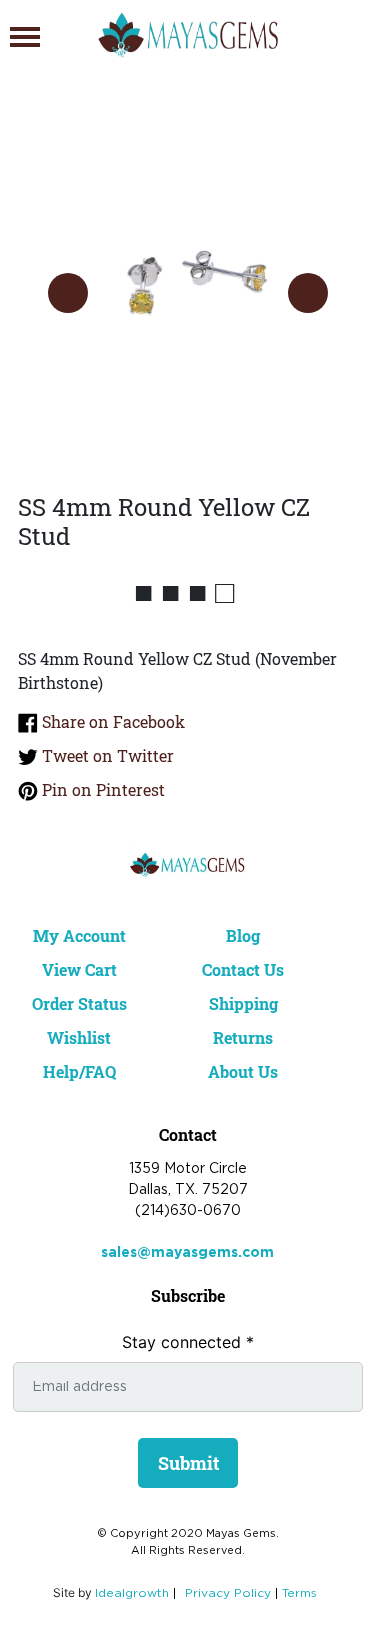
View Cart (79, 969)
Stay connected (188, 1342)
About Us (243, 1071)
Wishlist (79, 1037)
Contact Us (243, 969)
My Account (79, 935)
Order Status (79, 1003)
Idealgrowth (132, 1593)
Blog (243, 935)
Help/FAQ (79, 1071)
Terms (299, 1593)
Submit (188, 1463)
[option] (188, 273)
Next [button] (308, 293)
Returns (243, 1037)
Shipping (243, 1003)
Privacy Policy (228, 1593)
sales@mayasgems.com (187, 1253)
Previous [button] (68, 293)
